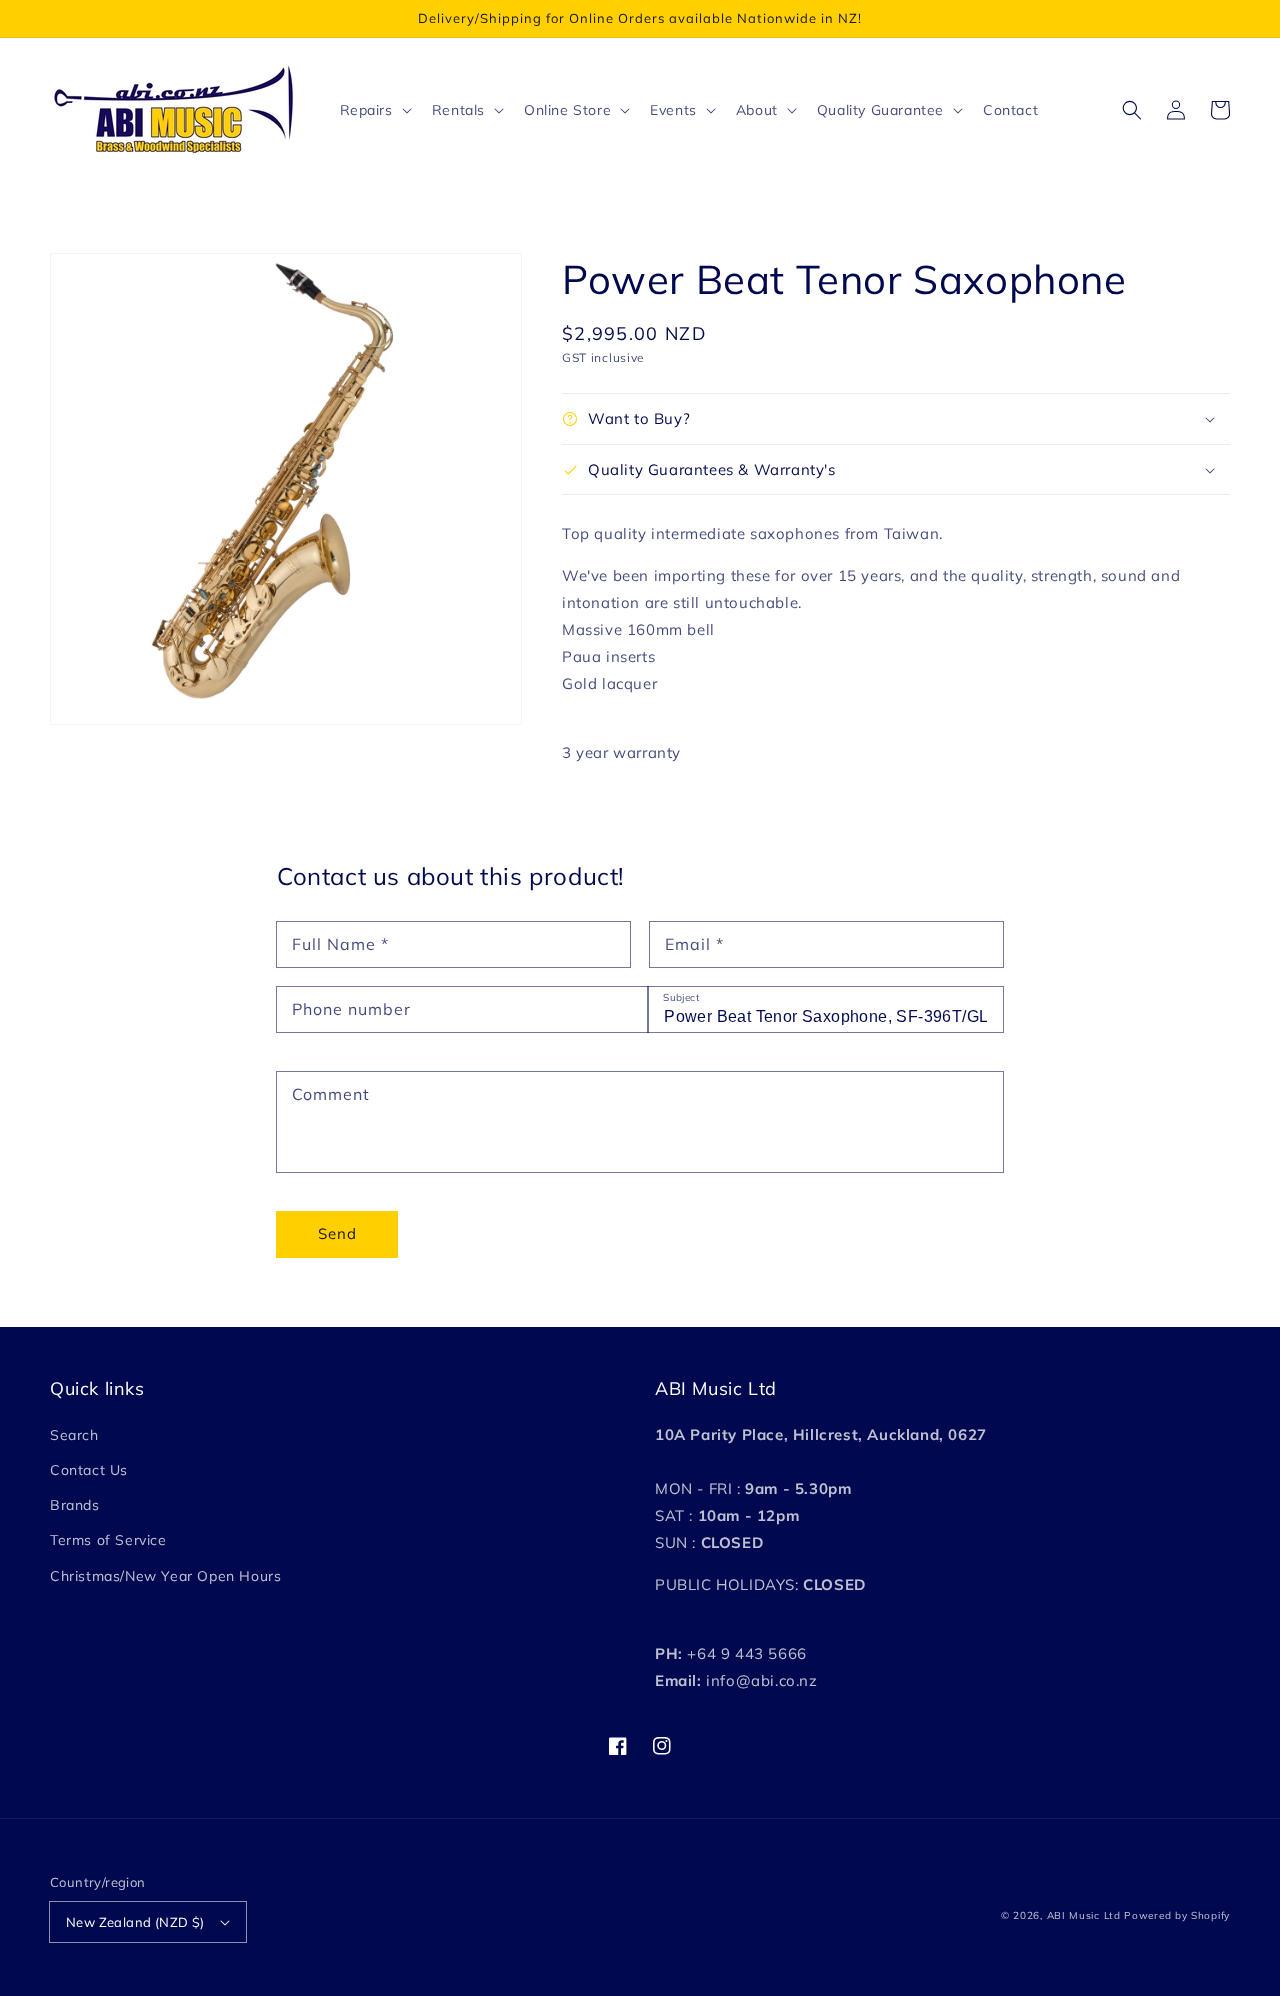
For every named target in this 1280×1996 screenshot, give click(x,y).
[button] (1132, 110)
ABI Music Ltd (1084, 1915)
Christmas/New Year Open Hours (165, 1576)
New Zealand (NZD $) (135, 1922)
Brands (75, 1505)
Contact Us (89, 1470)
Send (337, 1233)
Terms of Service (108, 1540)
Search (74, 1435)
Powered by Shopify (1177, 1915)
